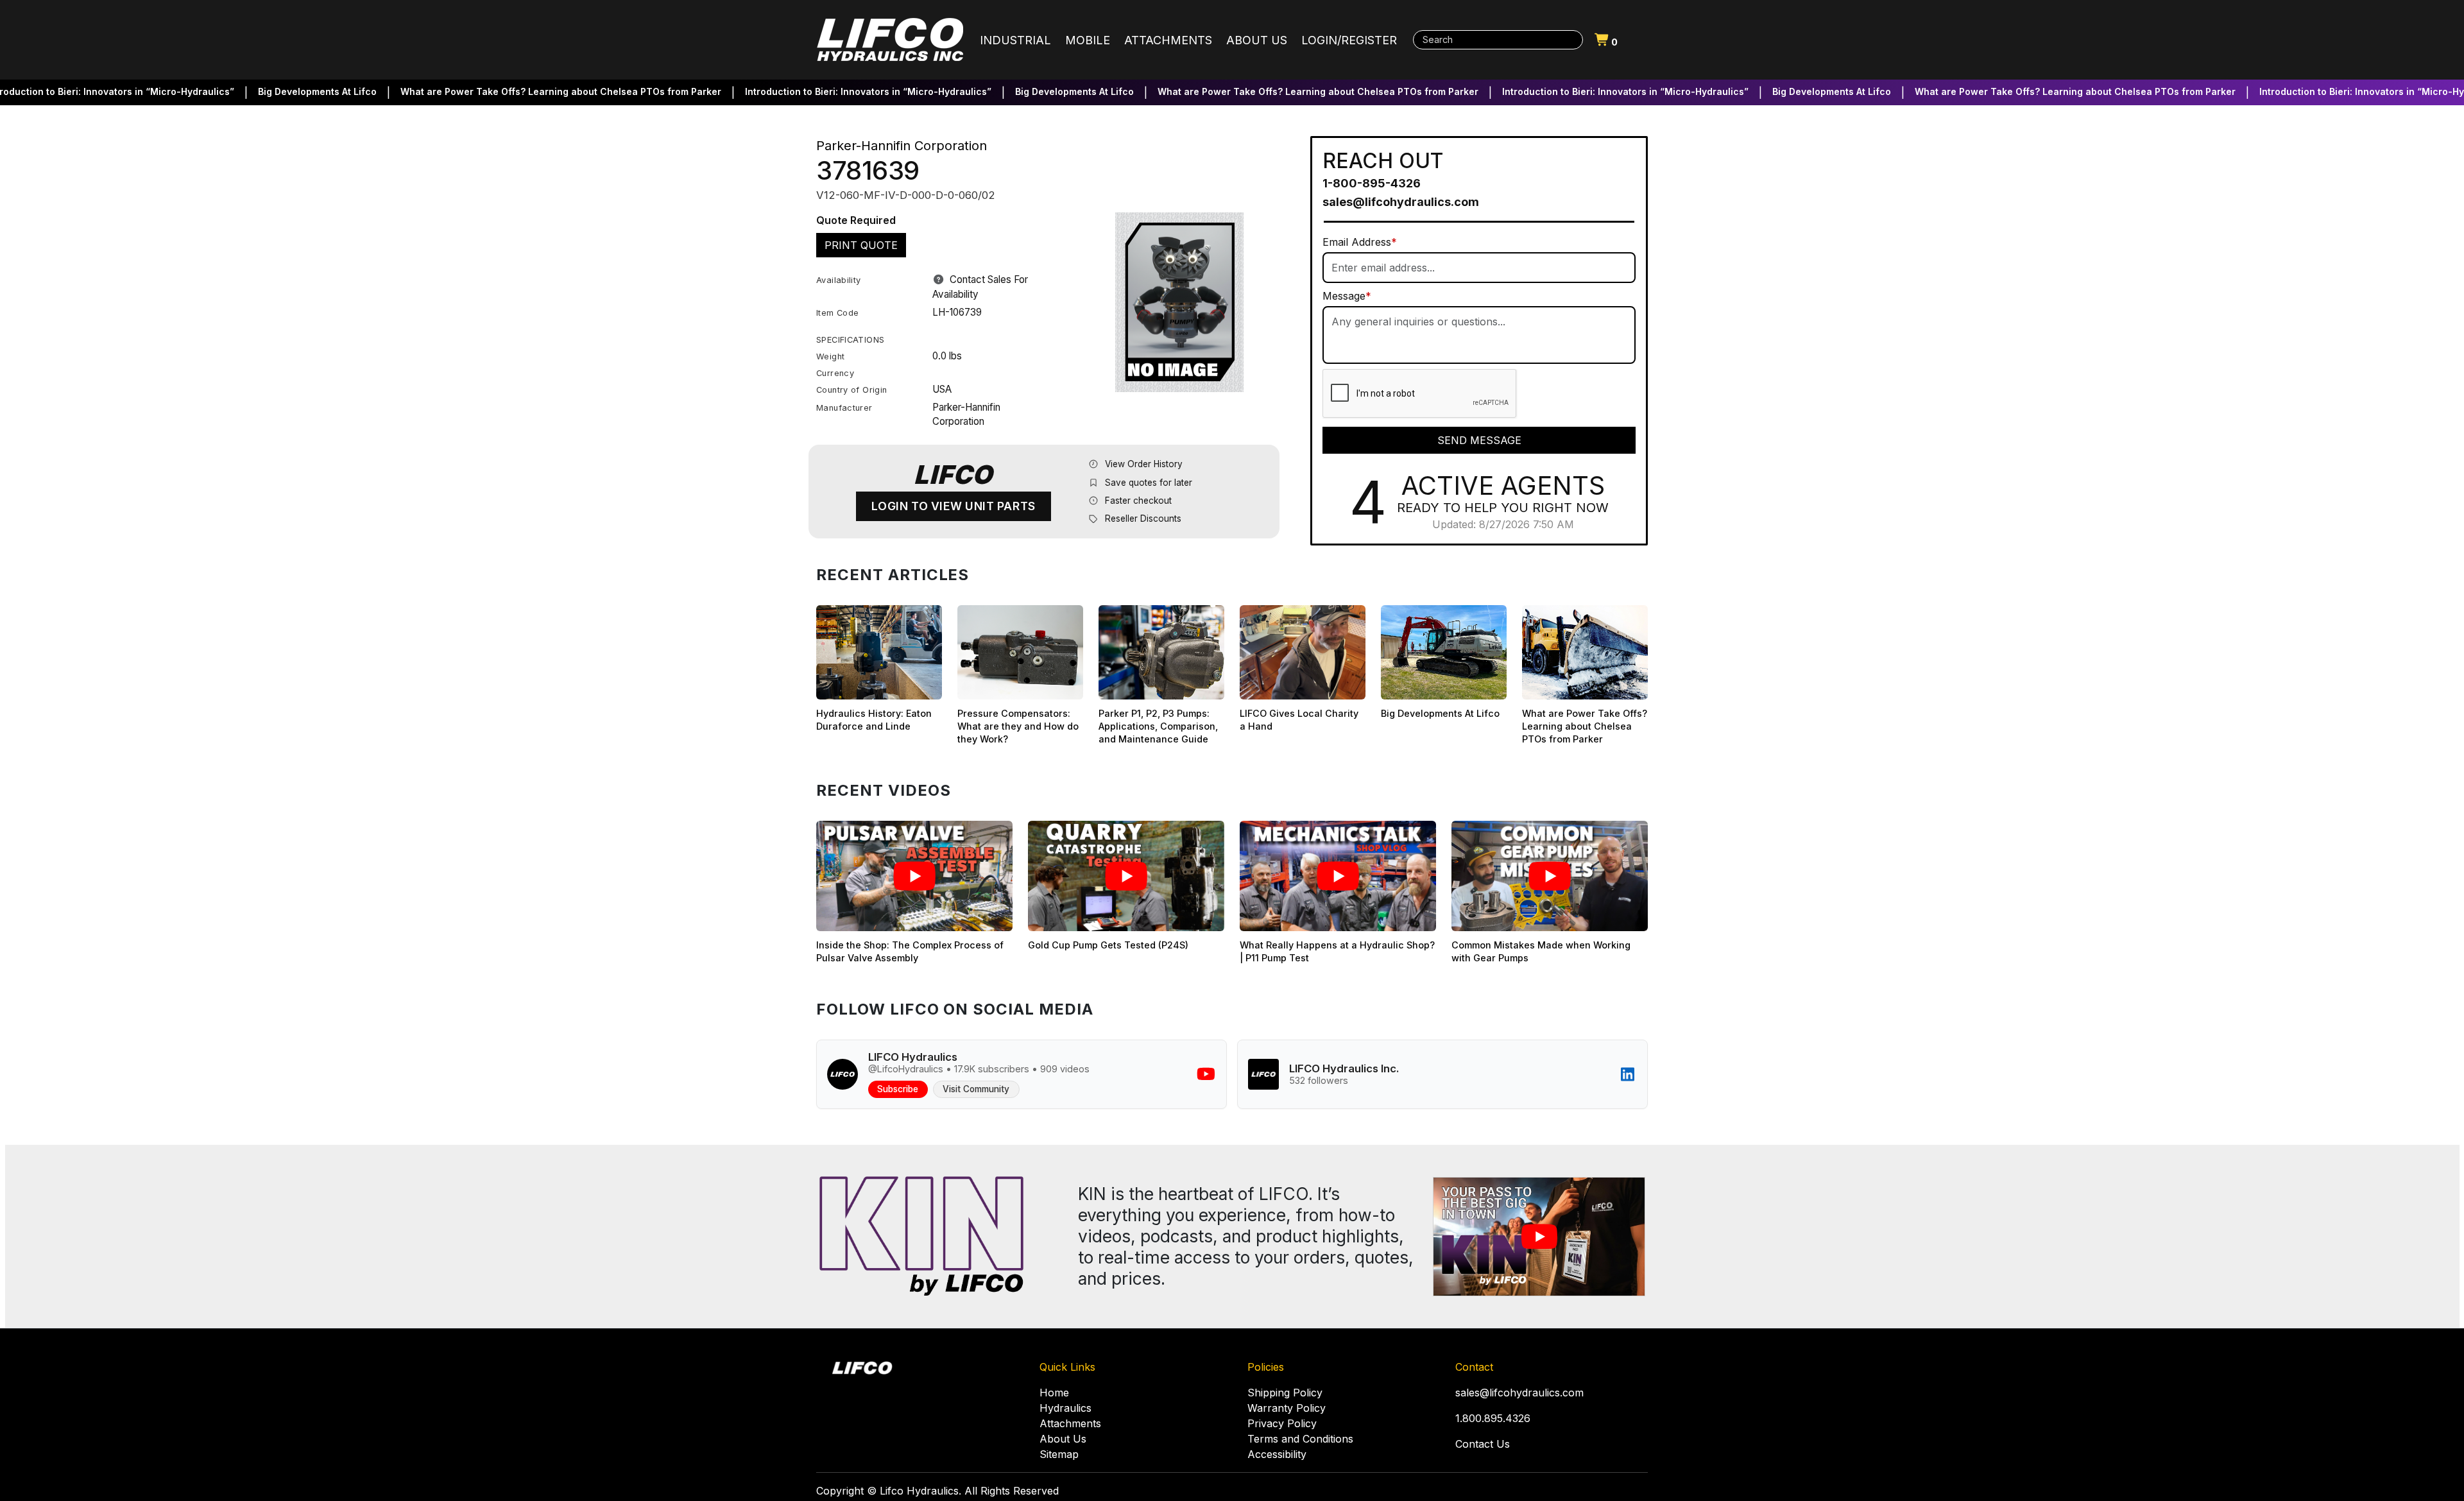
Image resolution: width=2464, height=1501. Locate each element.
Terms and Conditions (1300, 1439)
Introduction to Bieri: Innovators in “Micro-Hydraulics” (819, 91)
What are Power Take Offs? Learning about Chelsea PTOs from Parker (512, 91)
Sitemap (1059, 1454)
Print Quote (861, 245)
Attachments (1070, 1423)
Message (1347, 296)
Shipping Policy (1285, 1393)
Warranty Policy (1287, 1408)
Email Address (1360, 242)
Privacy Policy (1282, 1423)
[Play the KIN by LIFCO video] (1539, 1237)
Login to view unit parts (954, 506)
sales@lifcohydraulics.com (1401, 202)
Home (1054, 1393)
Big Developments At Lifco (269, 91)
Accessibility (1277, 1454)
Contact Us (1483, 1444)
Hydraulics (1065, 1408)
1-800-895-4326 (1372, 183)
